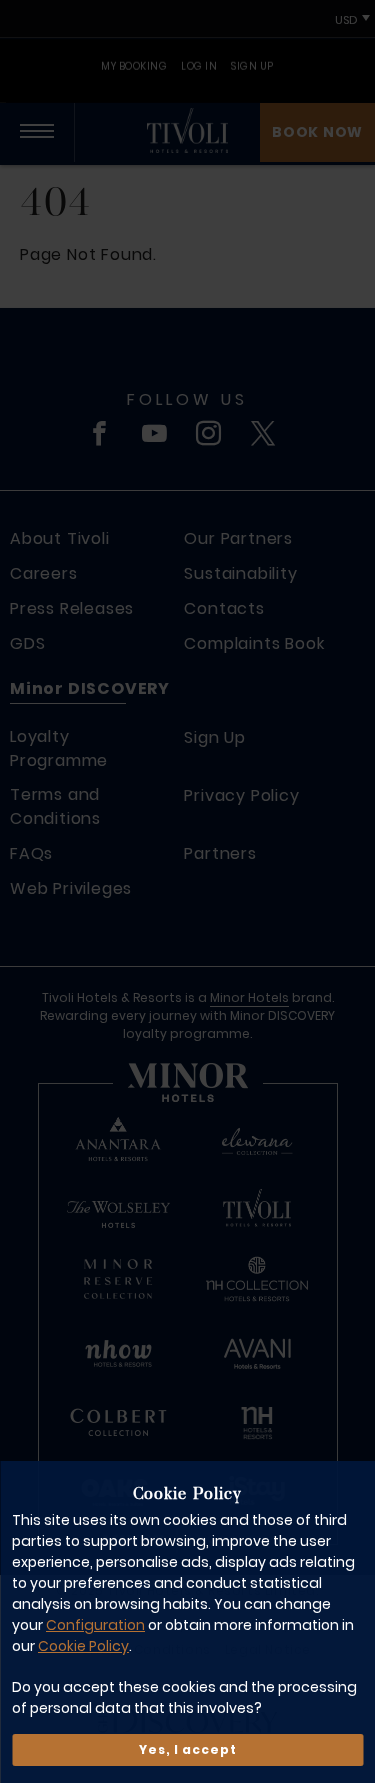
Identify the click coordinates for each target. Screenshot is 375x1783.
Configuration (95, 1625)
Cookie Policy (83, 1646)
